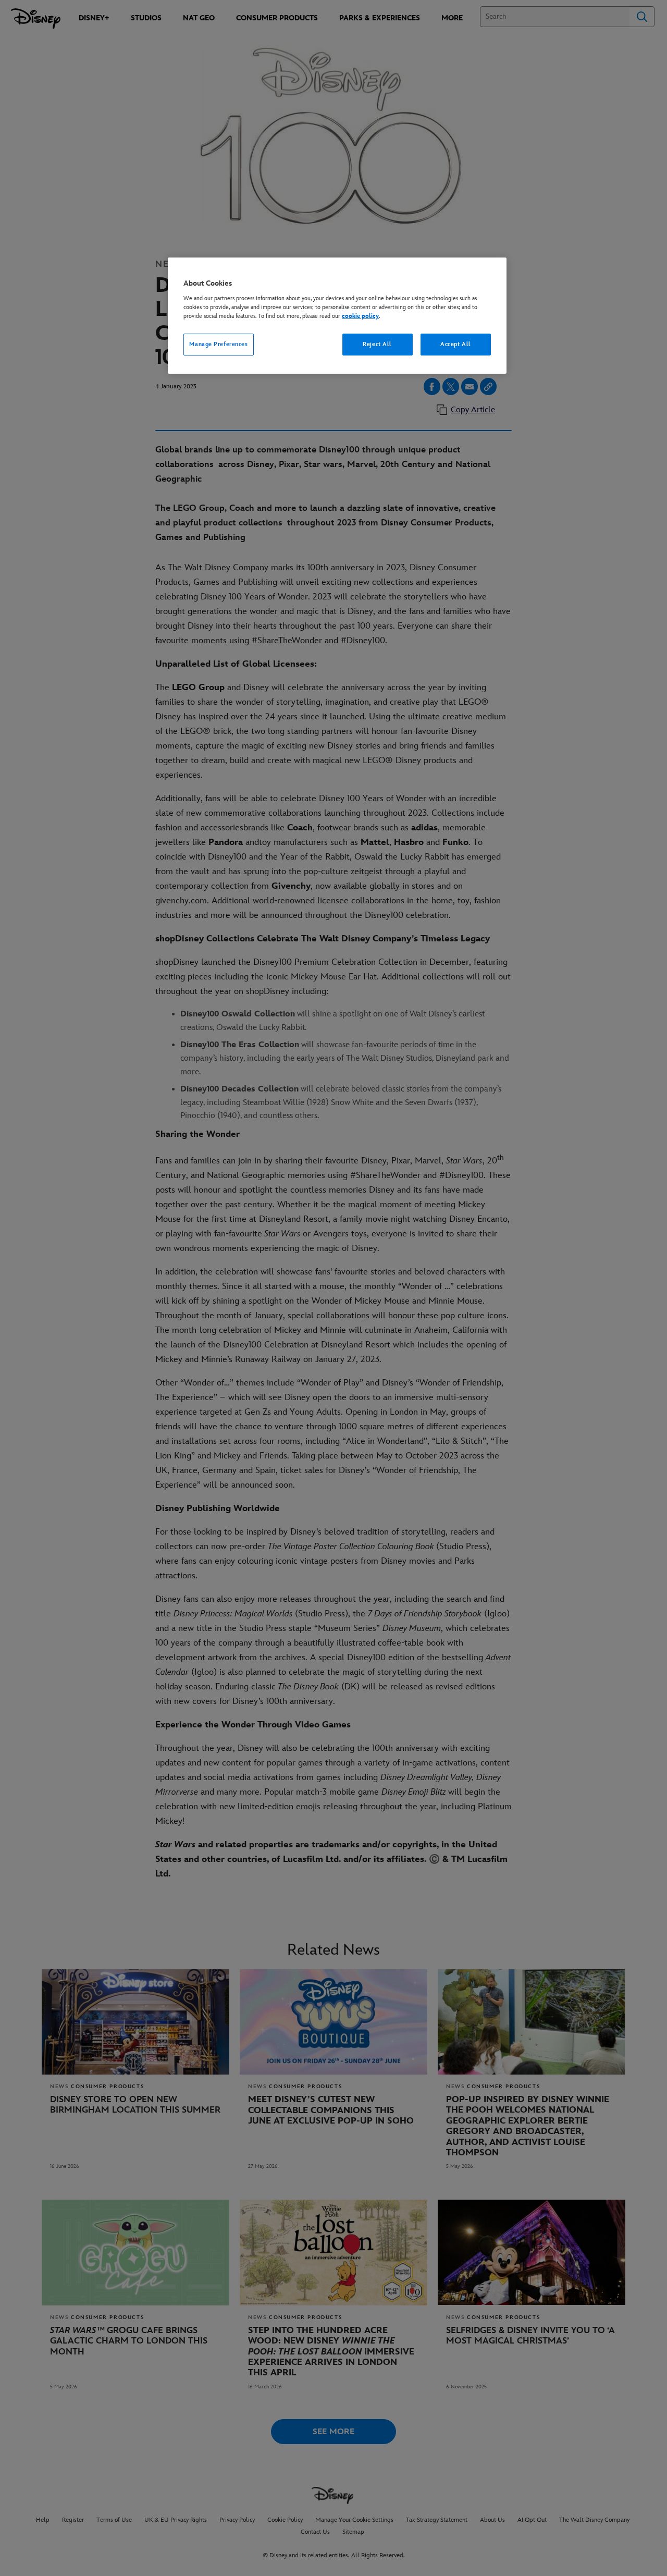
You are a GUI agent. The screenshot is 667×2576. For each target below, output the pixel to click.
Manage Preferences (218, 344)
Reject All (377, 344)
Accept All (456, 344)
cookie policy (360, 316)
